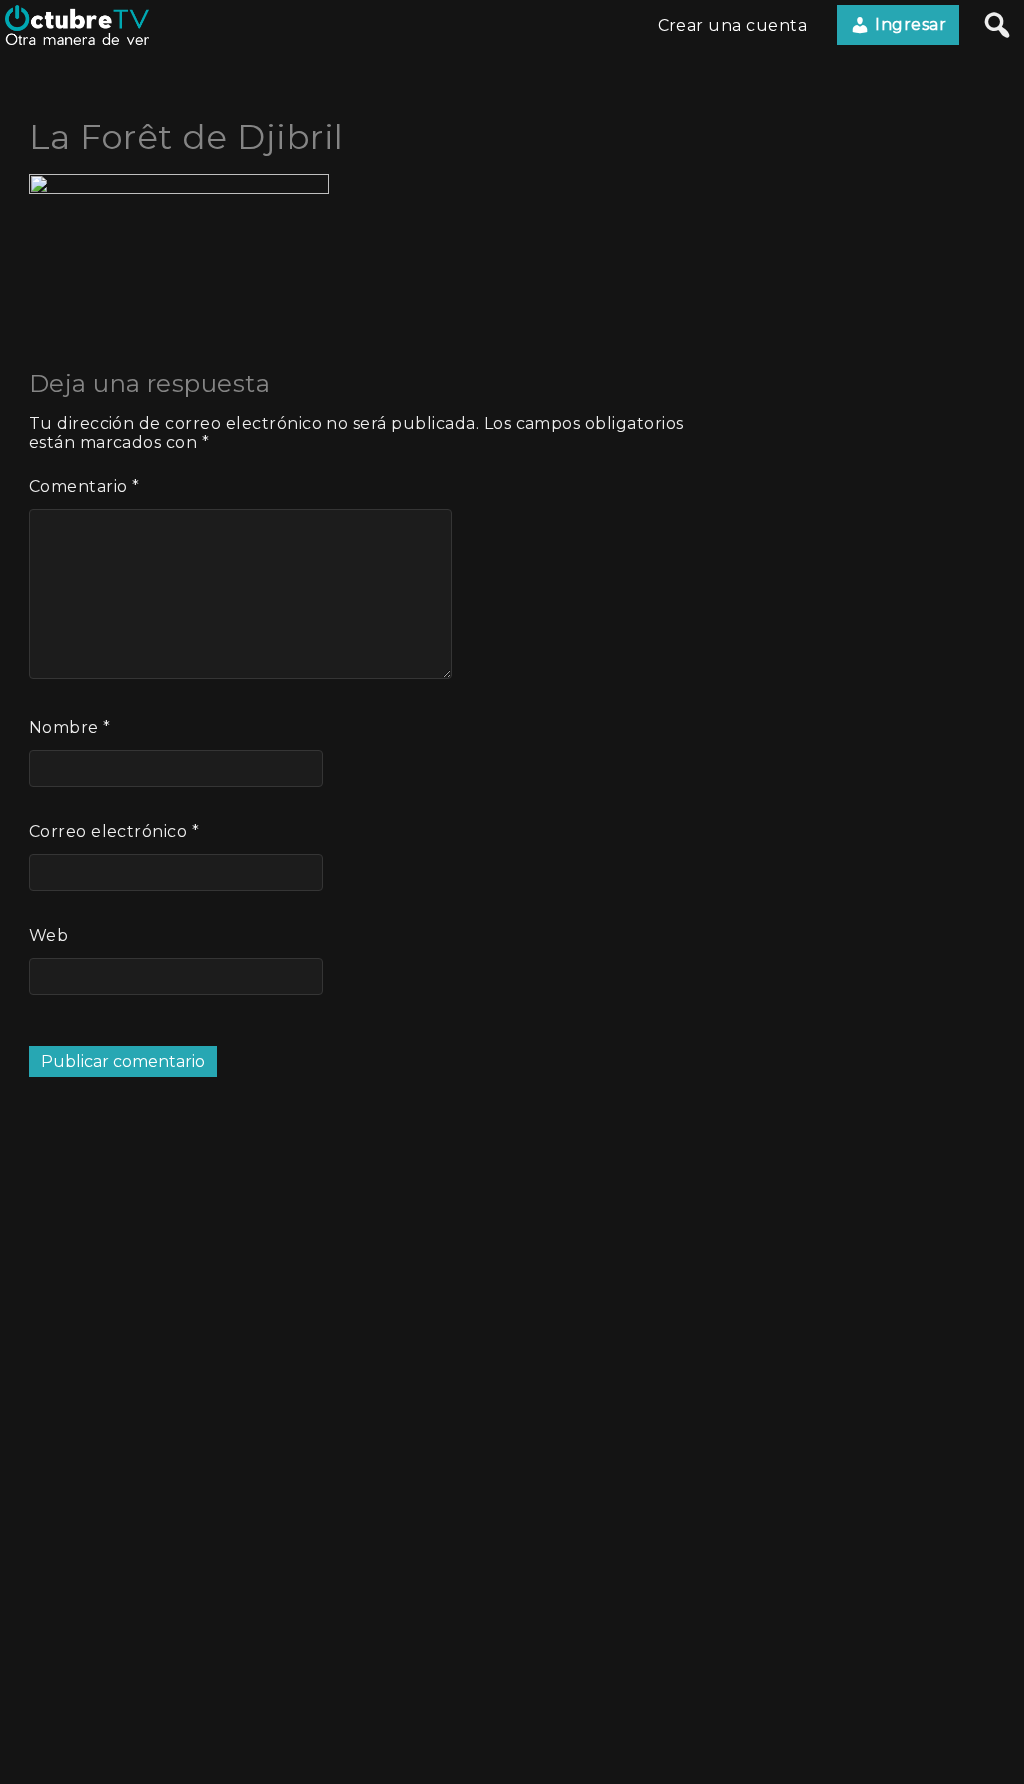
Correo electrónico (114, 831)
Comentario (84, 486)
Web (48, 935)
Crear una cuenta (733, 25)
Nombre (70, 727)
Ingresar (908, 24)
